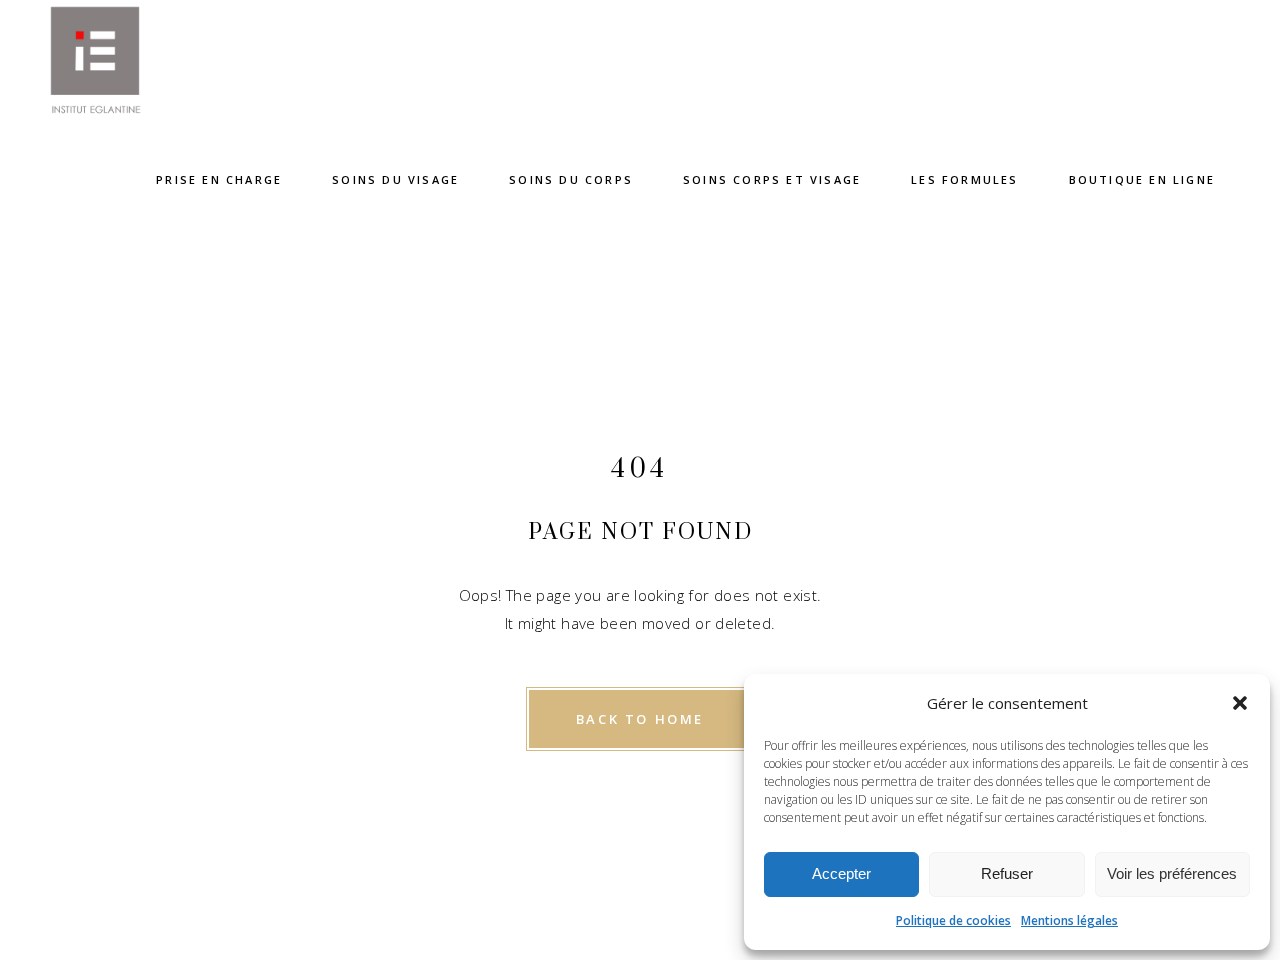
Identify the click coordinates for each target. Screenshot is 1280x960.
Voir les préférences (1172, 873)
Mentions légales (1069, 920)
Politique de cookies (953, 920)
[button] (1240, 703)
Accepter (841, 873)
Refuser (1007, 873)
